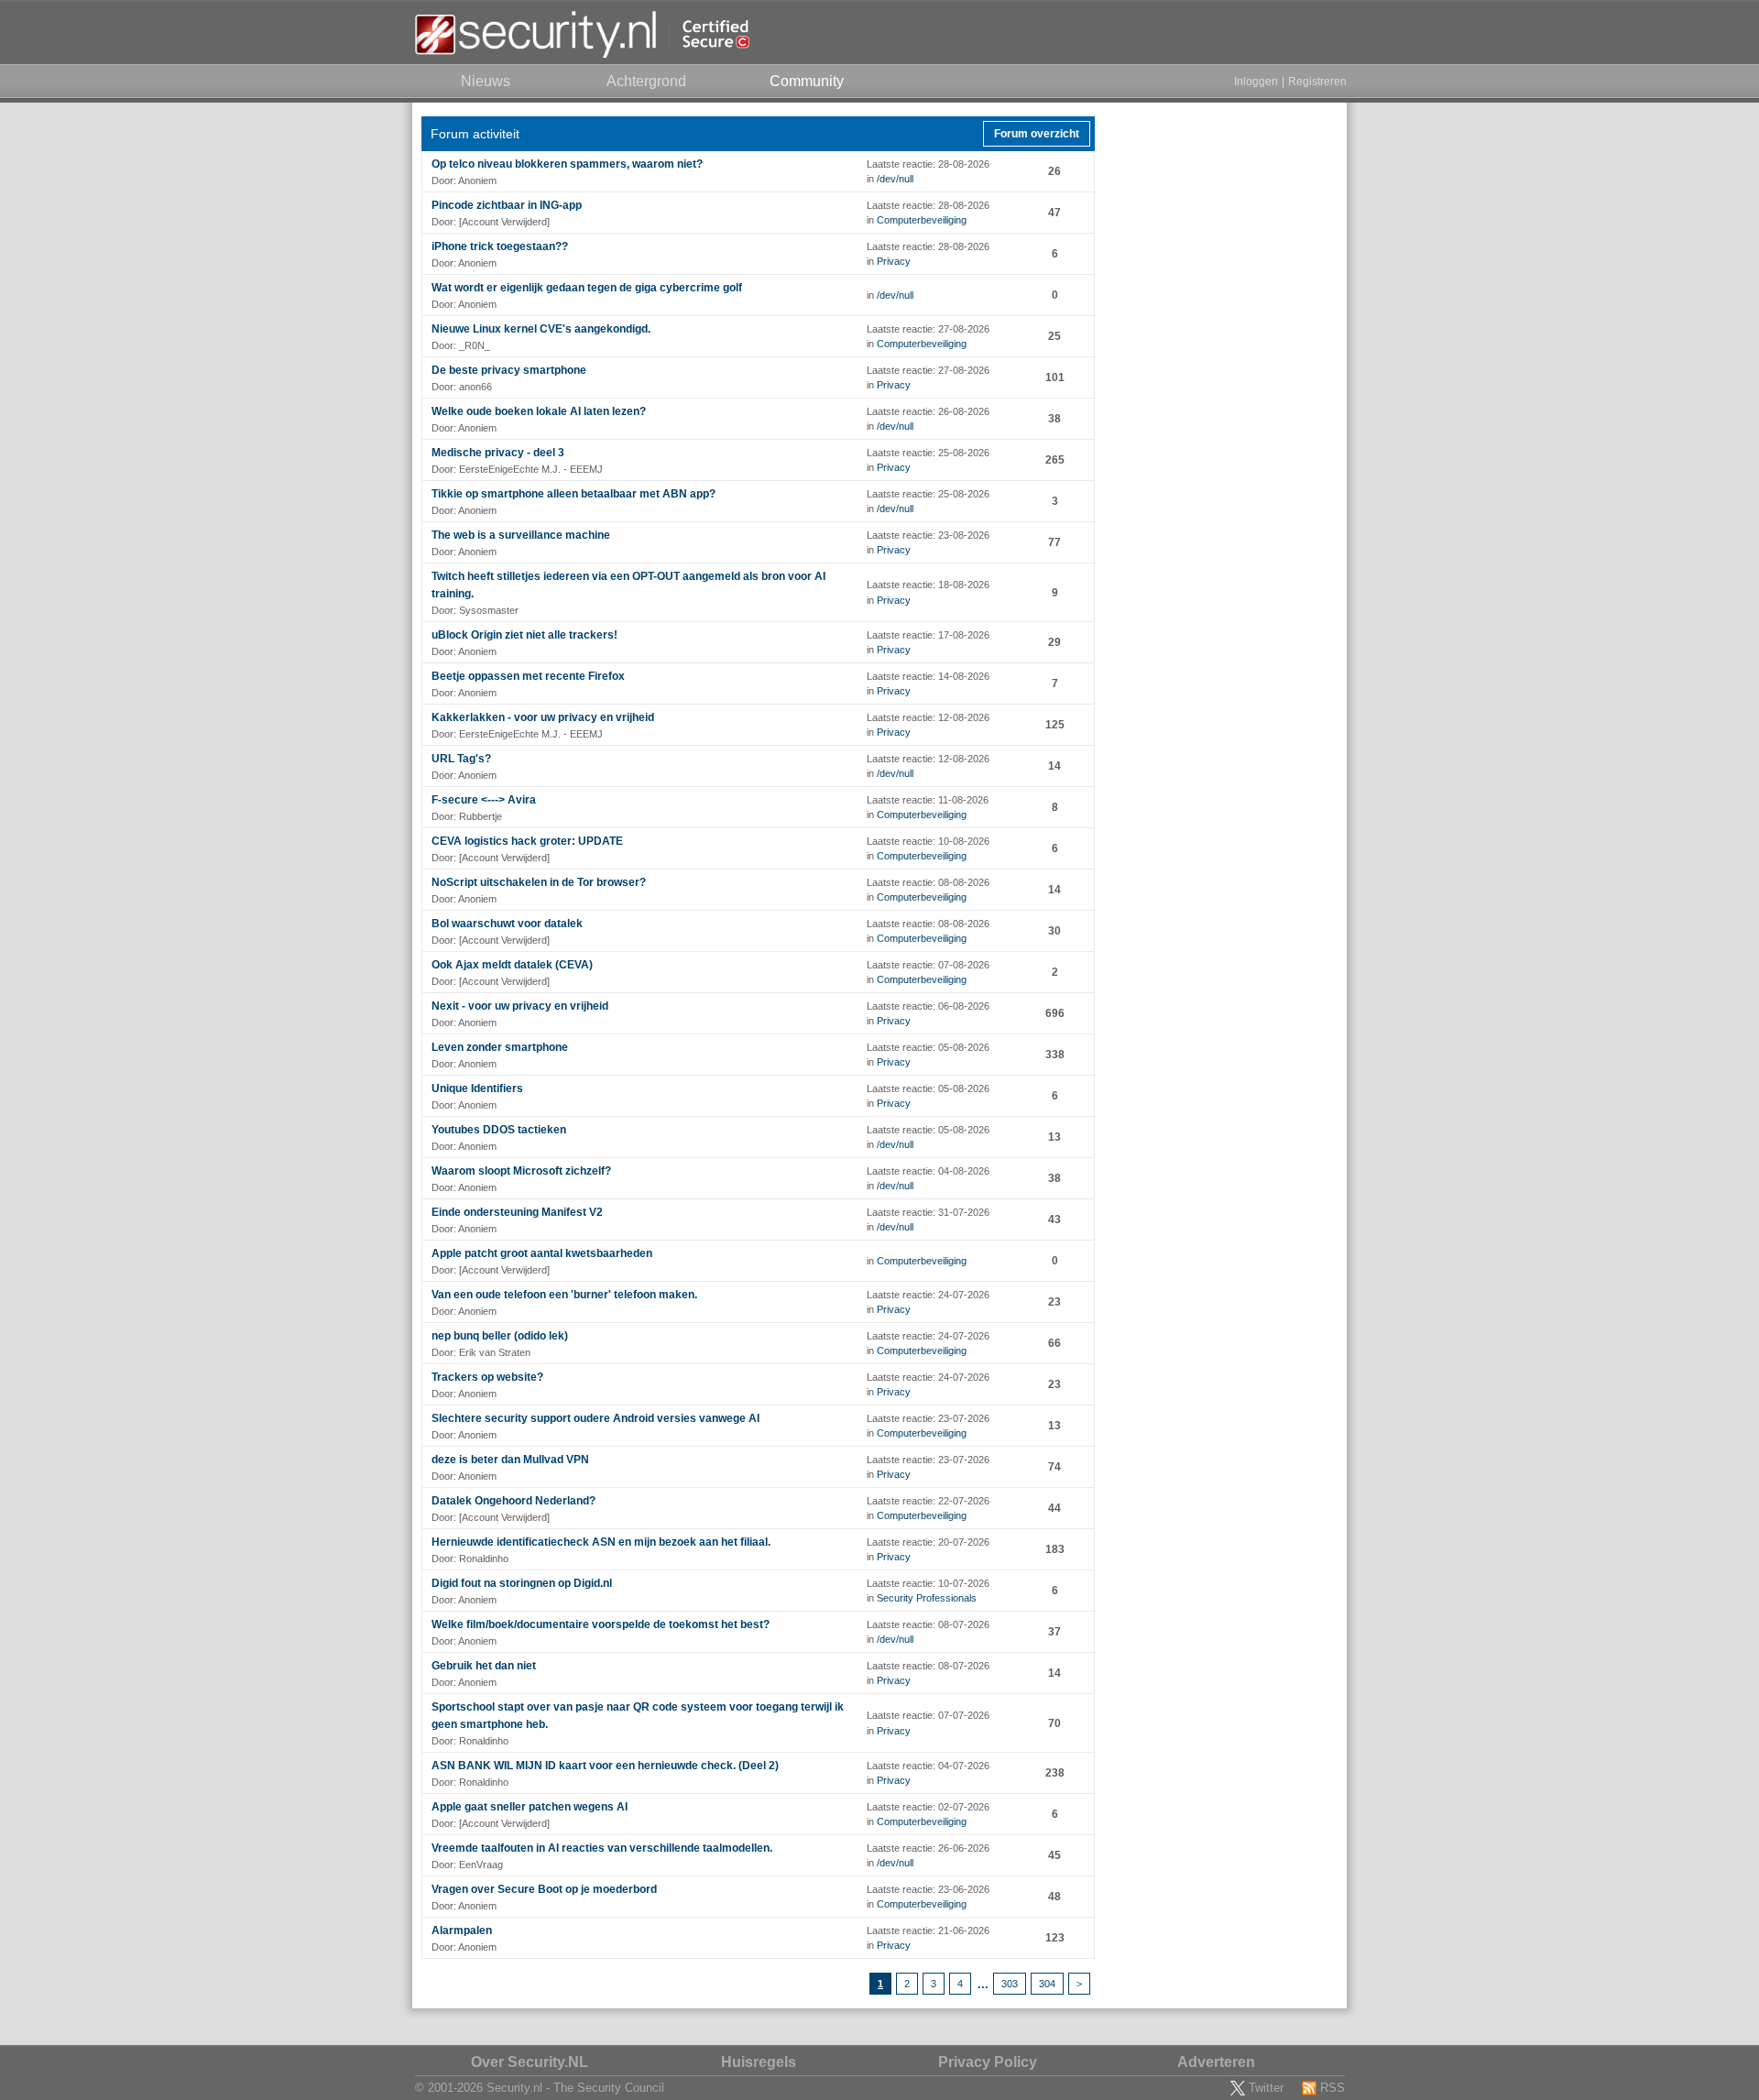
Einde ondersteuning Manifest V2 (517, 1212)
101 (1055, 377)
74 (1054, 1467)
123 (1055, 1938)
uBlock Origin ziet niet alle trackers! (524, 635)
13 (1054, 1137)
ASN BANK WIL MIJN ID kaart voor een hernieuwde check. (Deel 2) (605, 1766)
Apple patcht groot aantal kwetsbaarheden (542, 1253)
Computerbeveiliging (922, 220)
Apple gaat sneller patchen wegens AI (530, 1807)
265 (1055, 460)
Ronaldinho (484, 1559)
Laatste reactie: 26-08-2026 (928, 411)
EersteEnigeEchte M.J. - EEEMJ (531, 469)
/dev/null (895, 179)
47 (1054, 213)
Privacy (894, 261)
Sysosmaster (489, 610)
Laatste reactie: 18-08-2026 (928, 585)
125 (1055, 725)
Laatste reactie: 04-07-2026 (928, 1766)
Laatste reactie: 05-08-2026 (928, 1047)
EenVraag (481, 1865)
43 (1054, 1220)
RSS (1333, 2088)
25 (1054, 336)
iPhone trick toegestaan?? (500, 246)
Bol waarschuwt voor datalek (507, 924)
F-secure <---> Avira (484, 800)
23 (1054, 1302)
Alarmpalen (462, 1930)
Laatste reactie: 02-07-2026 (928, 1807)
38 (1054, 419)
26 (1054, 171)
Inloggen (1256, 82)
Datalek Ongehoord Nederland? (513, 1501)
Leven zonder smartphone (500, 1047)
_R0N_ (475, 345)
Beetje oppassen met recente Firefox (528, 676)
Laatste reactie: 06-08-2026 (928, 1006)
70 (1054, 1723)
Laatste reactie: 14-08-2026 (928, 676)
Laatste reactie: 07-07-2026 (928, 1715)
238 (1055, 1773)
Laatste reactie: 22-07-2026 (928, 1501)
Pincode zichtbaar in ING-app (507, 205)
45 (1054, 1855)
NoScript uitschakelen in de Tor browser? (539, 882)
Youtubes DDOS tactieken (499, 1130)
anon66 (475, 387)
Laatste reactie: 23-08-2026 (928, 535)
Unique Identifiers (477, 1088)
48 (1054, 1897)
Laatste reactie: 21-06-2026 (928, 1930)
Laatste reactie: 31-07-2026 (928, 1212)
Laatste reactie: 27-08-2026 (928, 329)
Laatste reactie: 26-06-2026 (928, 1848)
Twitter (1266, 2088)
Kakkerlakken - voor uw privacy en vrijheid (543, 717)
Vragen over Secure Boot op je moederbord (544, 1889)
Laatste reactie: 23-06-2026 (928, 1889)
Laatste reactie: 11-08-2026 (928, 800)
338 (1055, 1055)
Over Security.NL (530, 2062)
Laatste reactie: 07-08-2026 (928, 965)
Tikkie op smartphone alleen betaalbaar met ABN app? (574, 494)
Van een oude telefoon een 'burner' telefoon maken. (564, 1295)
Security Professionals (927, 1598)
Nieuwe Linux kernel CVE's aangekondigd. (541, 329)
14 (1054, 766)
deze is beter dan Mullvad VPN (510, 1460)
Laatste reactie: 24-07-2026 (928, 1295)
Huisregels (759, 2062)
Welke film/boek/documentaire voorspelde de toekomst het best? (601, 1624)
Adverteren (1216, 2062)
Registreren (1317, 82)
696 (1055, 1013)
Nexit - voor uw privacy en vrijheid (520, 1006)
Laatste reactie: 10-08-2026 (928, 841)
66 (1054, 1343)
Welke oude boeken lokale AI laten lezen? (539, 411)
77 (1054, 542)
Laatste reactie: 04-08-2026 (928, 1171)
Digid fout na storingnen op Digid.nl (522, 1583)
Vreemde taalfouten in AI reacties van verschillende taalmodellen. (602, 1848)
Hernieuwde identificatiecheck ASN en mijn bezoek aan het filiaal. (601, 1542)
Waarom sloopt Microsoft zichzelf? (521, 1171)
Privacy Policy (988, 2062)
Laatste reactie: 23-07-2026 (928, 1418)
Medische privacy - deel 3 (498, 453)
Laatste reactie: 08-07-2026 (928, 1624)
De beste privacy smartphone (509, 370)
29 (1054, 642)
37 (1054, 1632)
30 (1054, 931)
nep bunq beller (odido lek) (500, 1336)
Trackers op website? (487, 1377)
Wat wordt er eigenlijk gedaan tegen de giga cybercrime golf (587, 288)
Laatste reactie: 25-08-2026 (928, 453)
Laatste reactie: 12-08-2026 (928, 717)
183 (1055, 1549)
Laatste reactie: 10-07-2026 (928, 1583)
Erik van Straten (495, 1352)
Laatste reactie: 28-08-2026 (928, 164)
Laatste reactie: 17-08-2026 (928, 635)
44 (1054, 1508)
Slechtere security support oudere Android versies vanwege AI (595, 1418)
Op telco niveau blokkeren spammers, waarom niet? (567, 164)
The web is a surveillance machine (521, 535)
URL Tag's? (461, 759)
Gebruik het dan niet (484, 1666)
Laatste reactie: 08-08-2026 (928, 882)
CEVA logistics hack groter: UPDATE (527, 841)
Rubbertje (481, 816)
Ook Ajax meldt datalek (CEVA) (512, 965)
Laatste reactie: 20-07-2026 (928, 1542)
